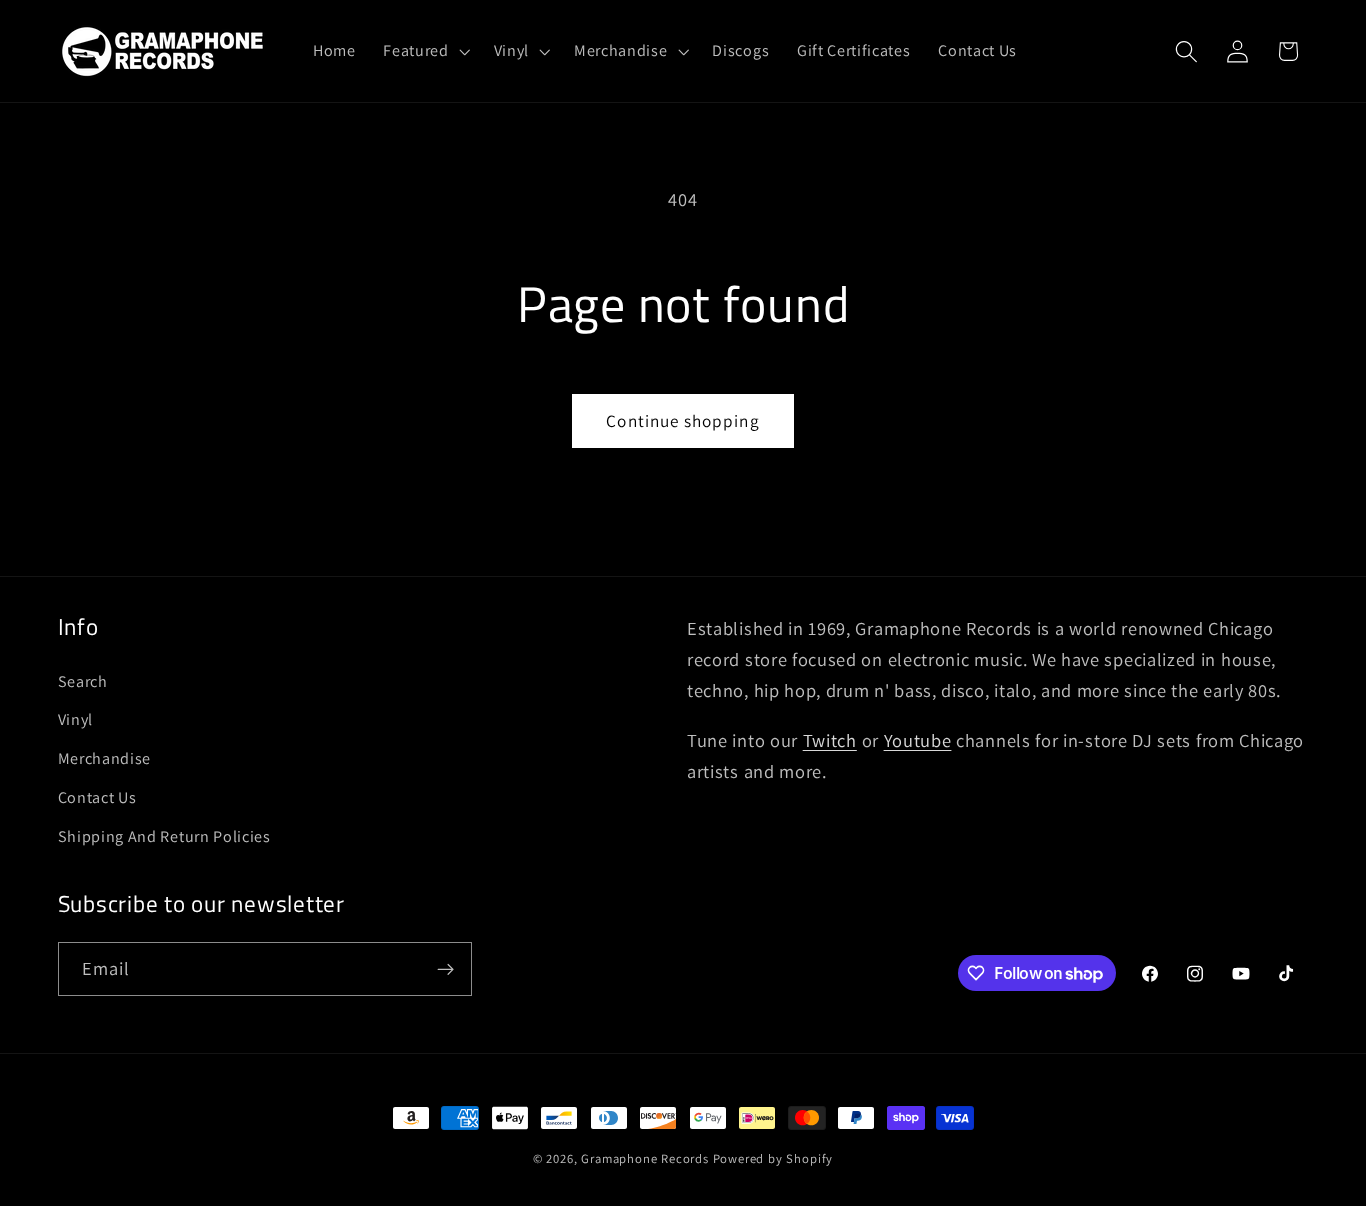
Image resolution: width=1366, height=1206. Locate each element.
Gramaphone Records (645, 1158)
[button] (424, 51)
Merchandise (105, 758)
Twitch (830, 740)
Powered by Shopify (773, 1158)
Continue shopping (683, 420)
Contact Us (97, 797)
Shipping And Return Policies (164, 836)
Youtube (918, 740)
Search (83, 681)
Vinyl (75, 719)
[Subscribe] (445, 969)
